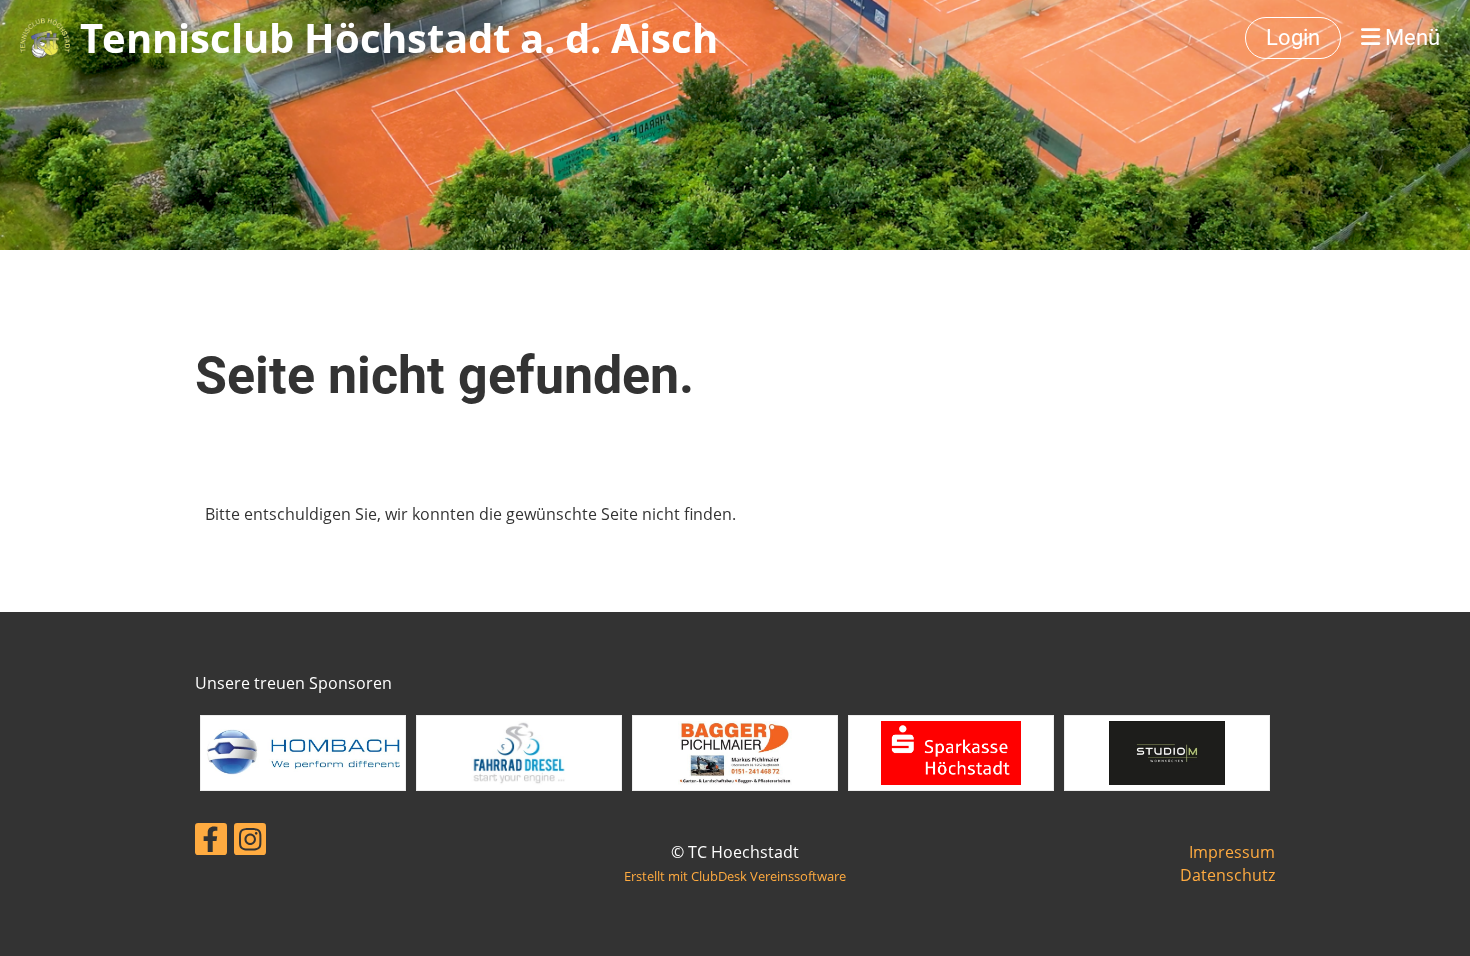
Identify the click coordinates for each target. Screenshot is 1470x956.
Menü (1410, 37)
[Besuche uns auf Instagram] (250, 842)
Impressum (1232, 852)
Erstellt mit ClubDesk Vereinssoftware (735, 876)
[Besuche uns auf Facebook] (211, 842)
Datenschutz (1227, 875)
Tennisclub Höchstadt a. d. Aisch (399, 37)
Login (1293, 37)
